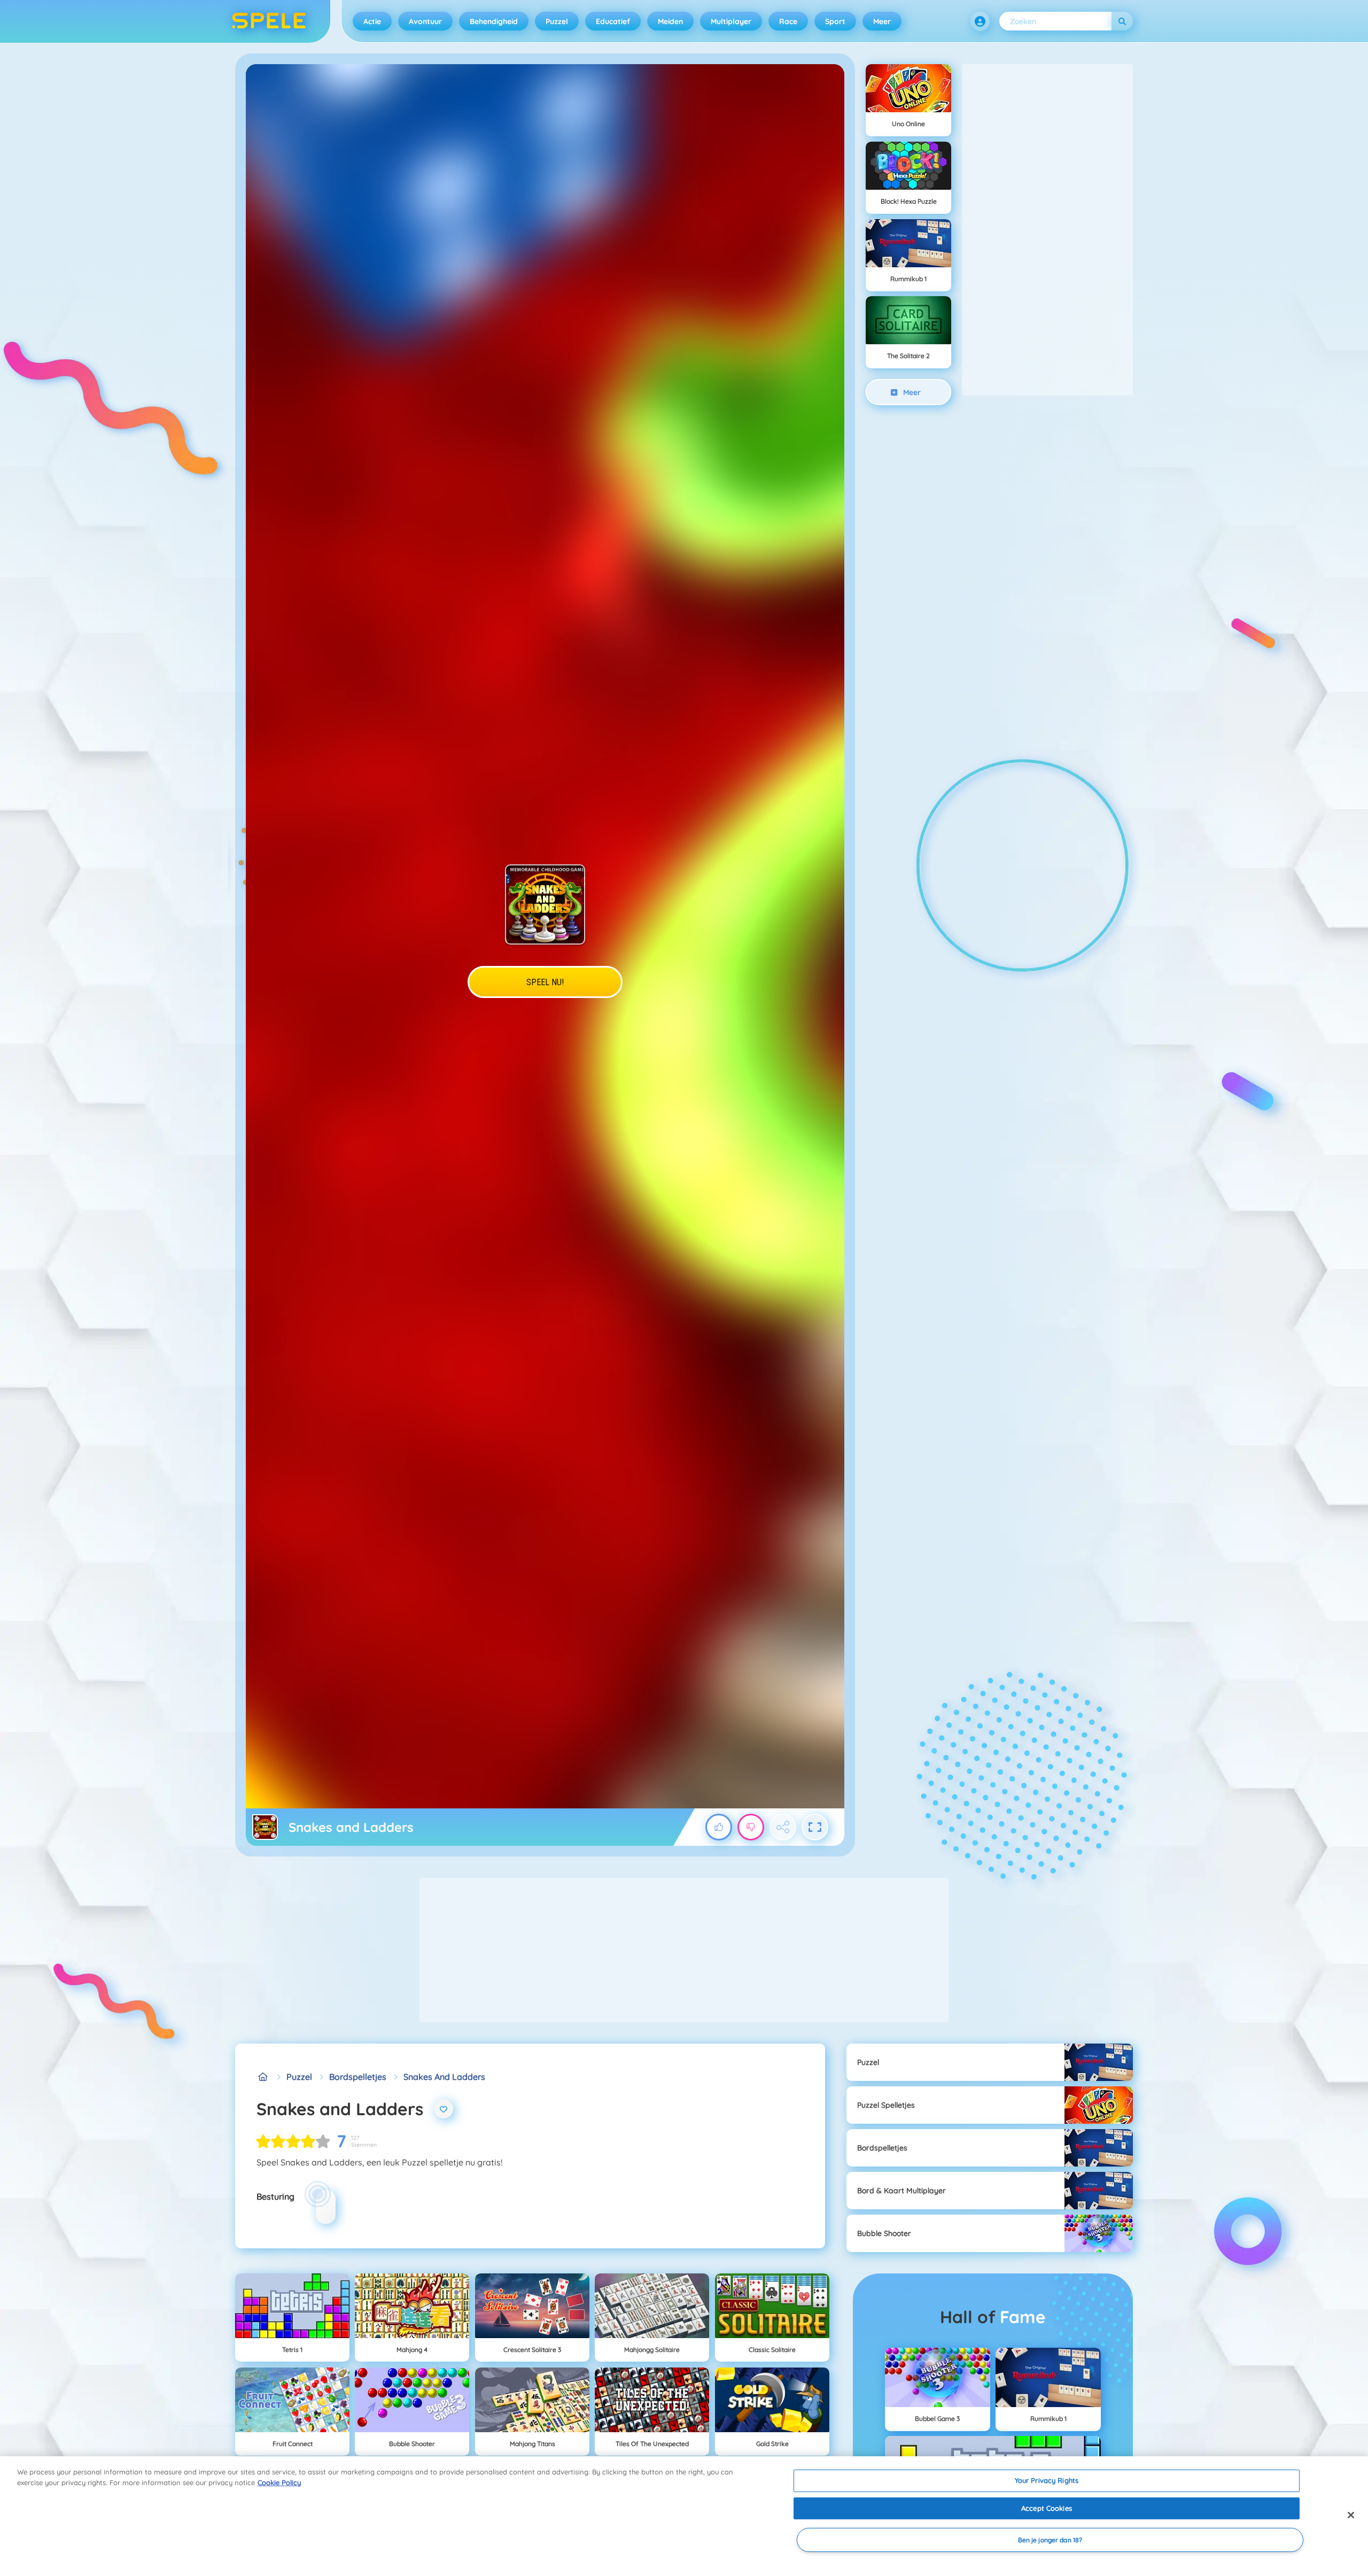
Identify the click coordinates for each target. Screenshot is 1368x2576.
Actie (372, 21)
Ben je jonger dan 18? (1050, 2540)
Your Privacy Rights (1047, 2480)
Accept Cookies (1047, 2508)
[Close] (1351, 2515)
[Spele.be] (263, 2077)
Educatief (613, 21)
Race (788, 21)
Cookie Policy (279, 2482)
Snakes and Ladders (444, 2077)
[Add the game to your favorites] (444, 2109)
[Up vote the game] (719, 1827)
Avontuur (425, 21)
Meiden (670, 21)
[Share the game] (783, 1827)
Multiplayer (731, 21)
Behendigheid (494, 21)
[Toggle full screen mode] (815, 1827)
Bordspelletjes (358, 2077)
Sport (835, 21)
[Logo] (269, 21)
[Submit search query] (1122, 21)
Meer (882, 21)
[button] (980, 21)
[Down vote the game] (751, 1827)
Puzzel (557, 21)
